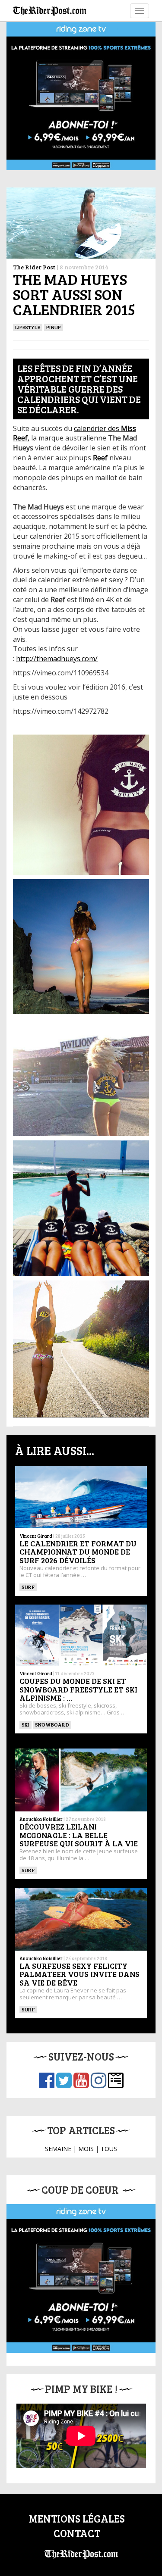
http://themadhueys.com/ (57, 659)
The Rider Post (34, 267)
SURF (28, 1587)
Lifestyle (28, 327)
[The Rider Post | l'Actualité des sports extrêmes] (50, 11)
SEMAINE (58, 2149)
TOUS (109, 2149)
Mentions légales (77, 2518)
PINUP (54, 327)
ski (25, 1724)
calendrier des (97, 428)
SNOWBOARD (52, 1724)
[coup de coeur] (81, 2278)
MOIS (86, 2149)
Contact (77, 2533)
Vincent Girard (36, 1536)
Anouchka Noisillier (41, 1819)
